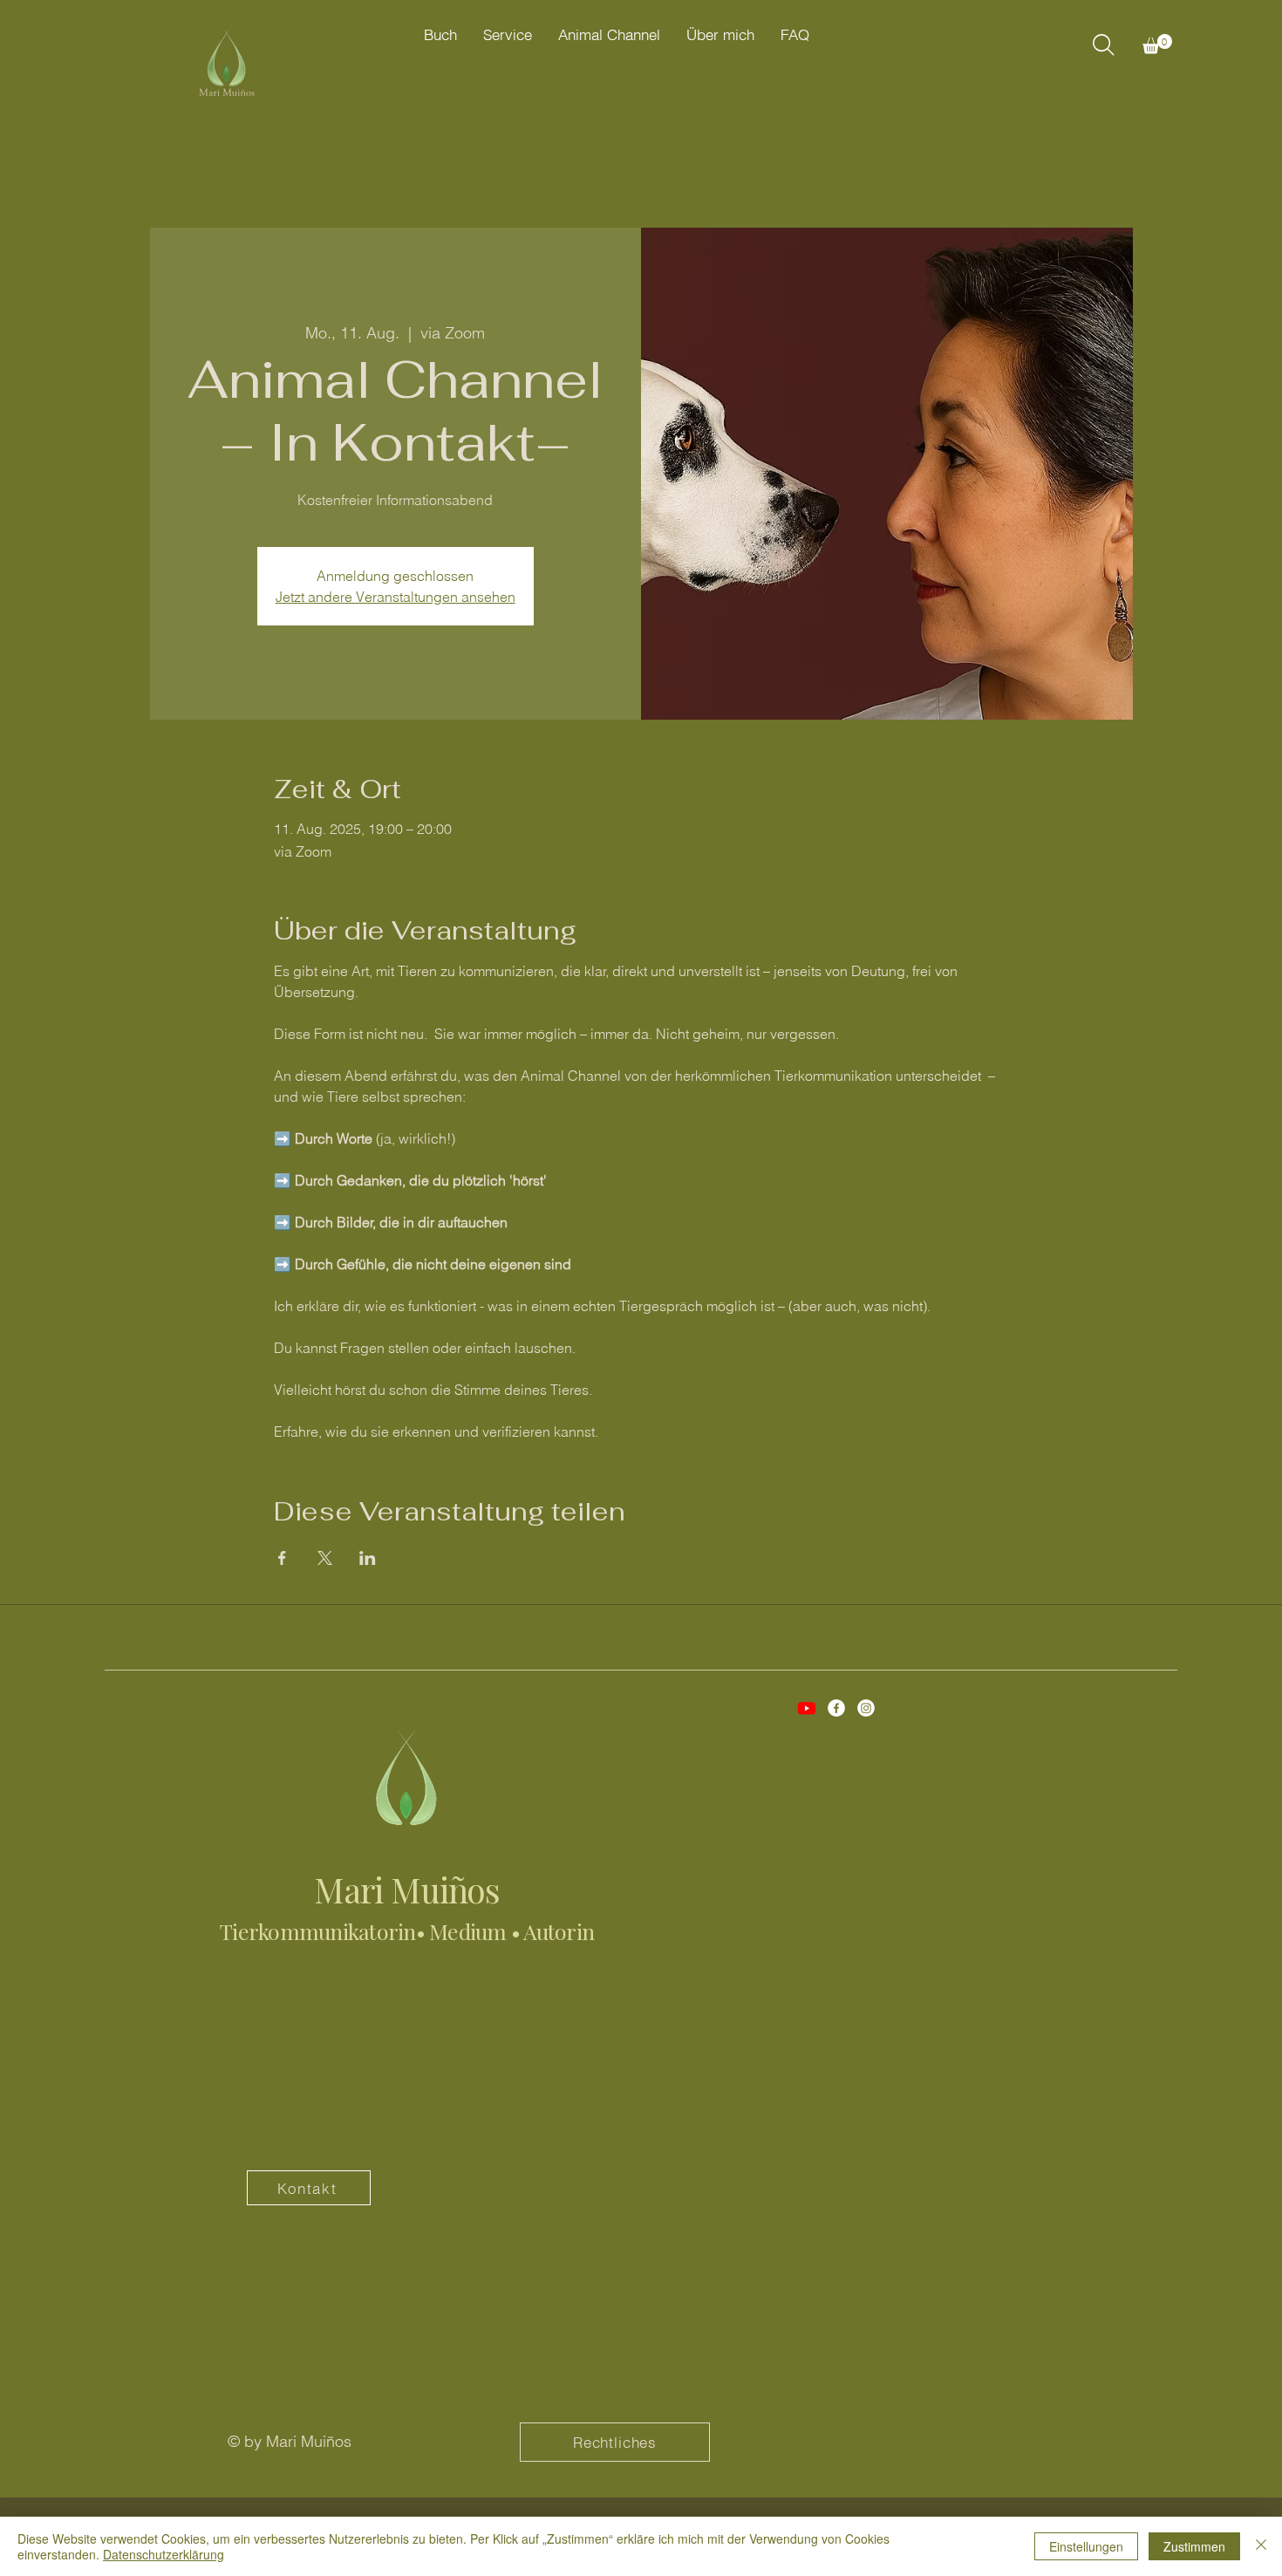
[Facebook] (836, 1708)
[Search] (1103, 44)
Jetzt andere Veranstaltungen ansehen (396, 597)
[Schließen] (1261, 2546)
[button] (1157, 44)
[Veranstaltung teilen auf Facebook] (282, 1558)
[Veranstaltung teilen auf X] (325, 1558)
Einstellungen (1086, 2546)
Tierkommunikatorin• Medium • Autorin (407, 1931)
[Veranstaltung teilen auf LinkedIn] (368, 1558)
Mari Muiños (407, 1889)
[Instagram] (866, 1708)
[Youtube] (807, 1708)
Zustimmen (1194, 2546)
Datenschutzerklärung (164, 2554)
